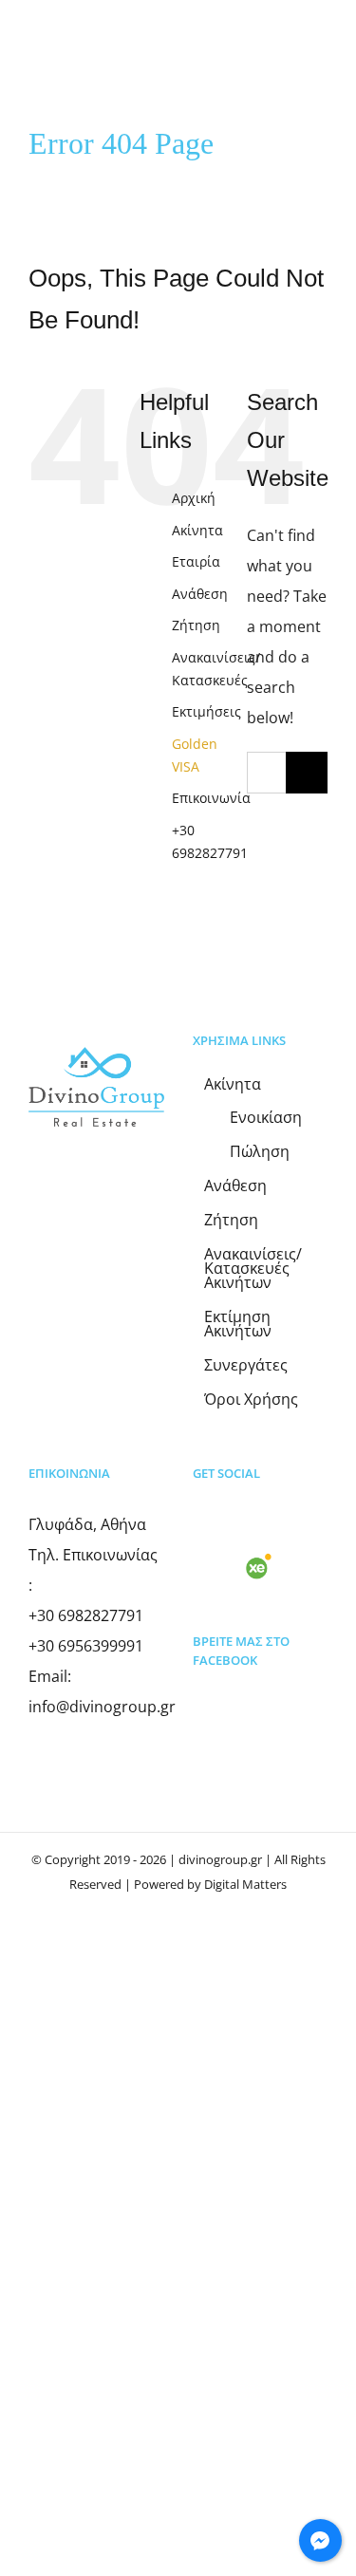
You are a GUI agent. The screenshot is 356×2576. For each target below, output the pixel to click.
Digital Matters (245, 1884)
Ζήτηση (196, 625)
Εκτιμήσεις (206, 711)
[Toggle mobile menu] (320, 60)
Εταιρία (196, 561)
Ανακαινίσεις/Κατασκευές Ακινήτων (253, 1269)
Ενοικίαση (266, 1118)
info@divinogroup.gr (102, 1707)
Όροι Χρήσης (251, 1400)
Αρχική (194, 498)
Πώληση (260, 1152)
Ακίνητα (197, 530)
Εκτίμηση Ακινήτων (238, 1324)
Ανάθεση (200, 594)
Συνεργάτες (246, 1365)
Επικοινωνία (211, 798)
